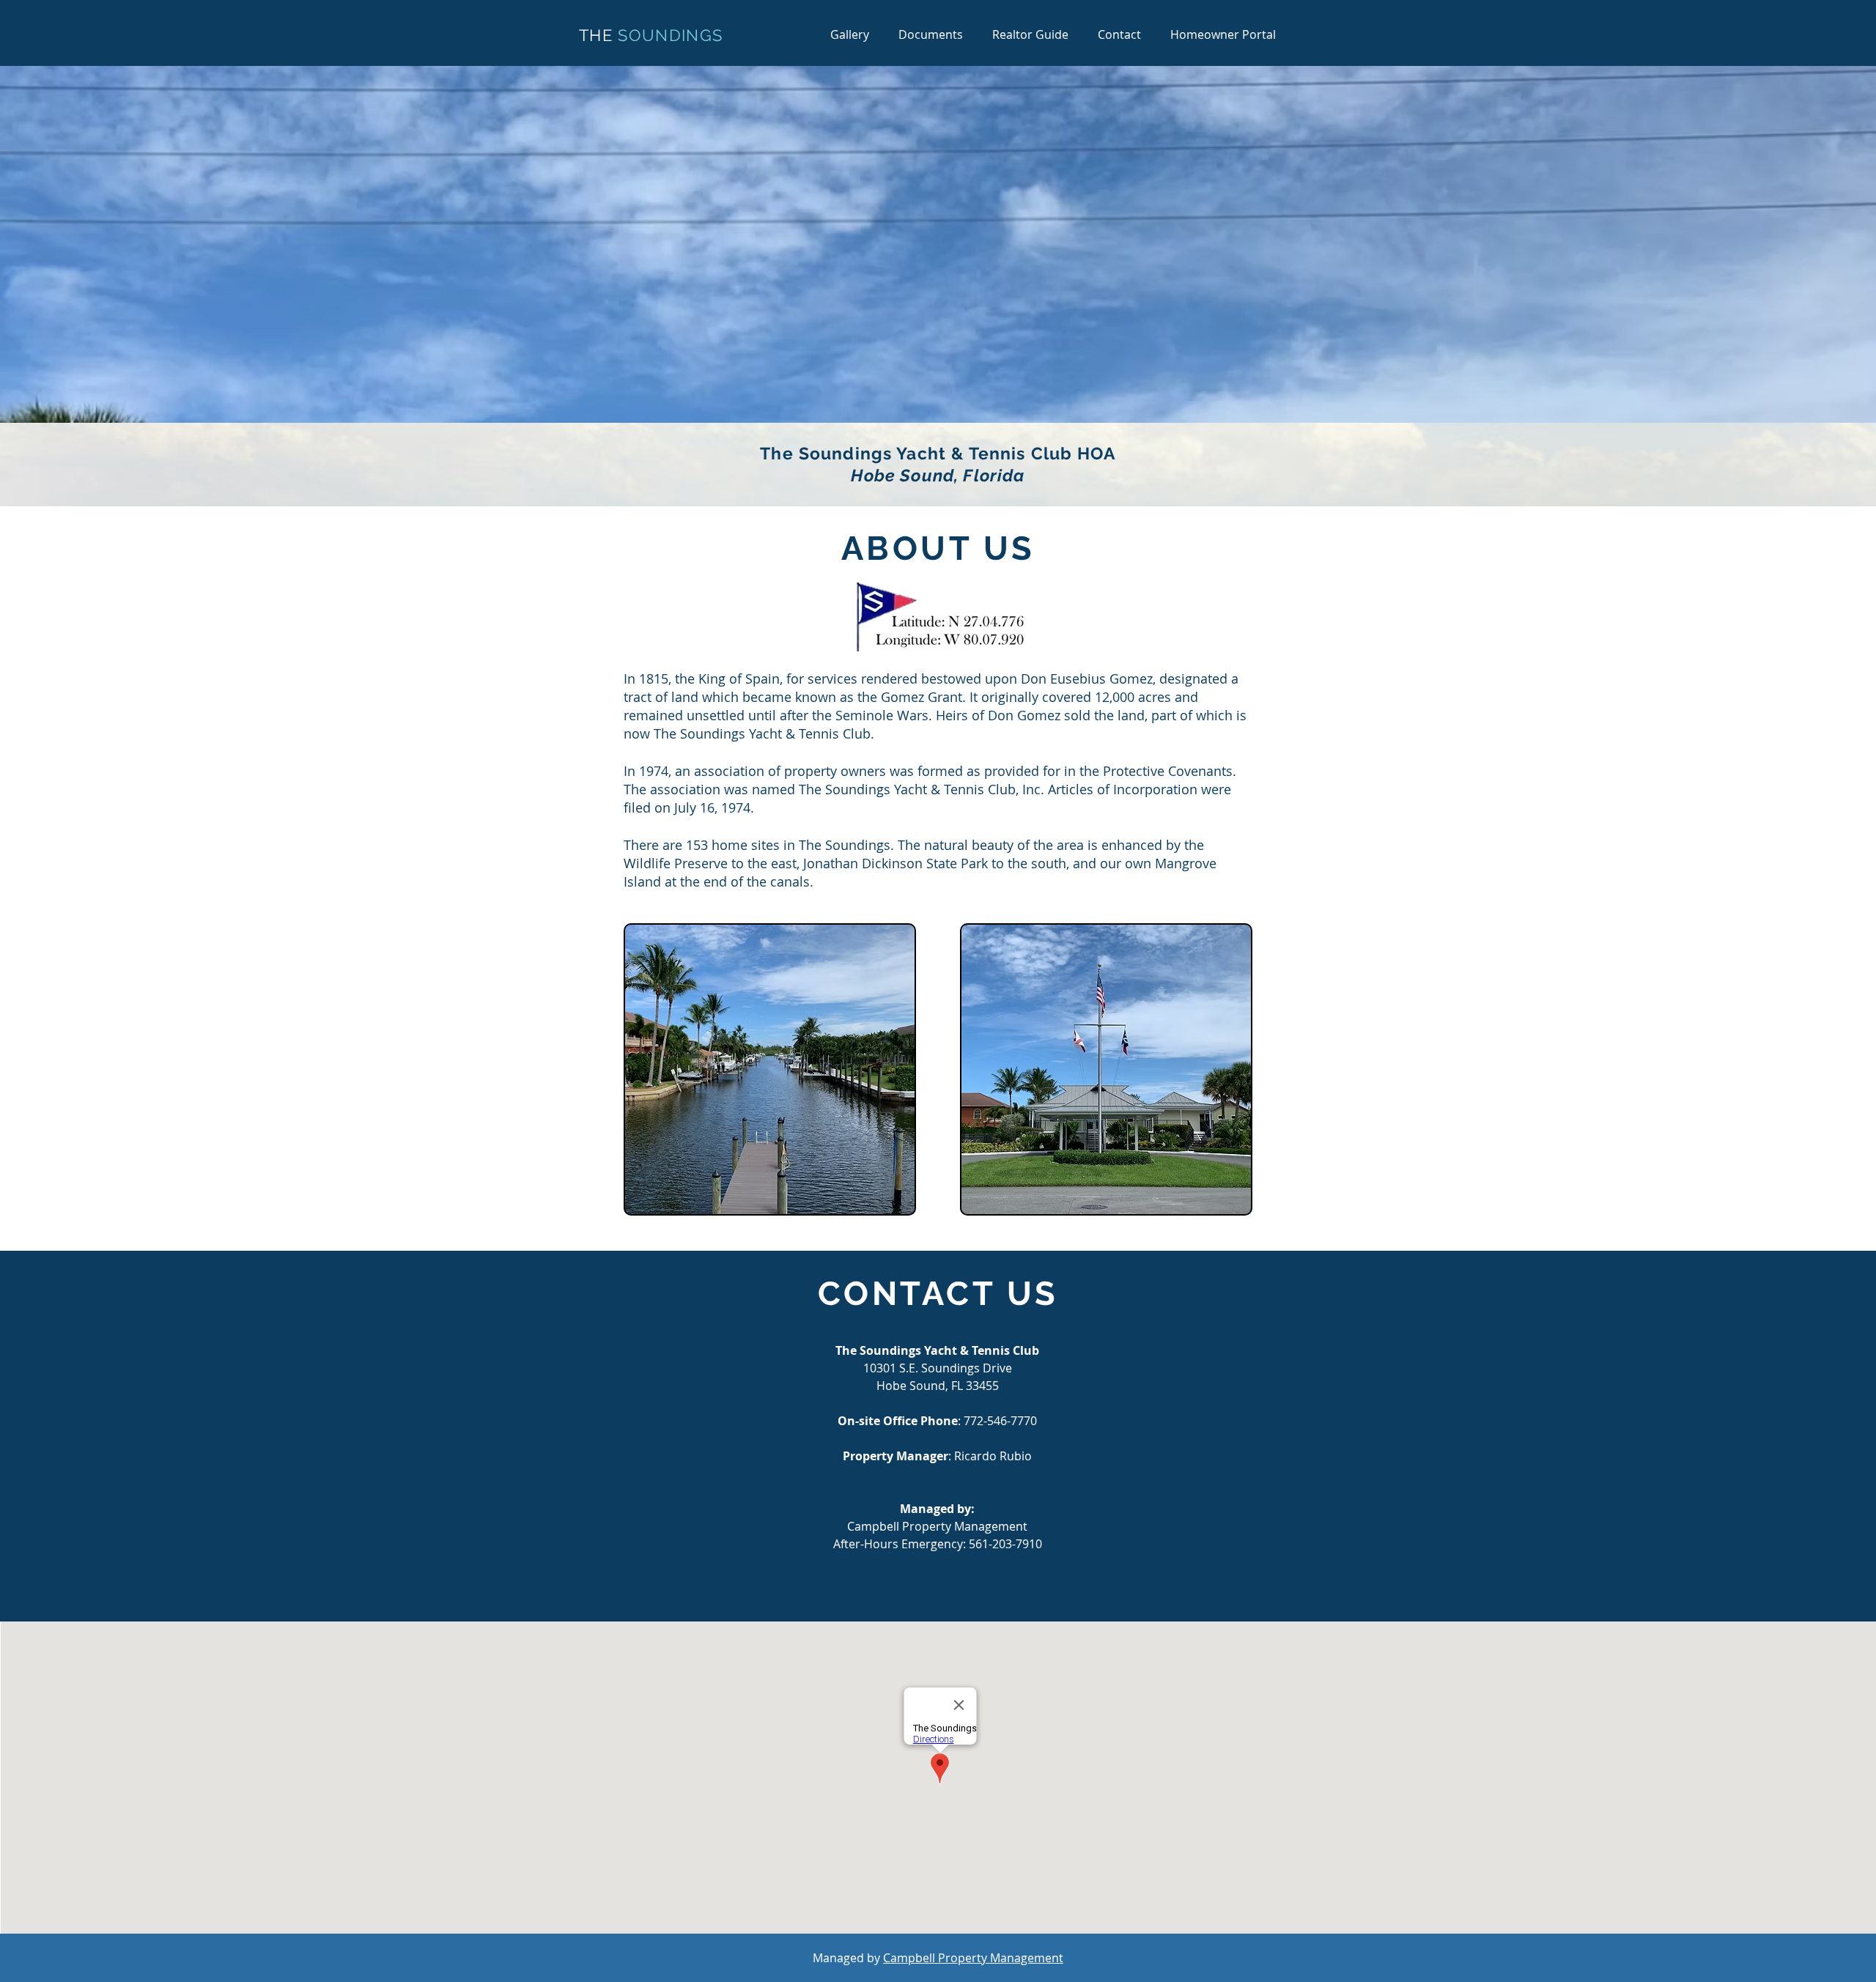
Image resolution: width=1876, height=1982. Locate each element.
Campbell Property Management (973, 1958)
